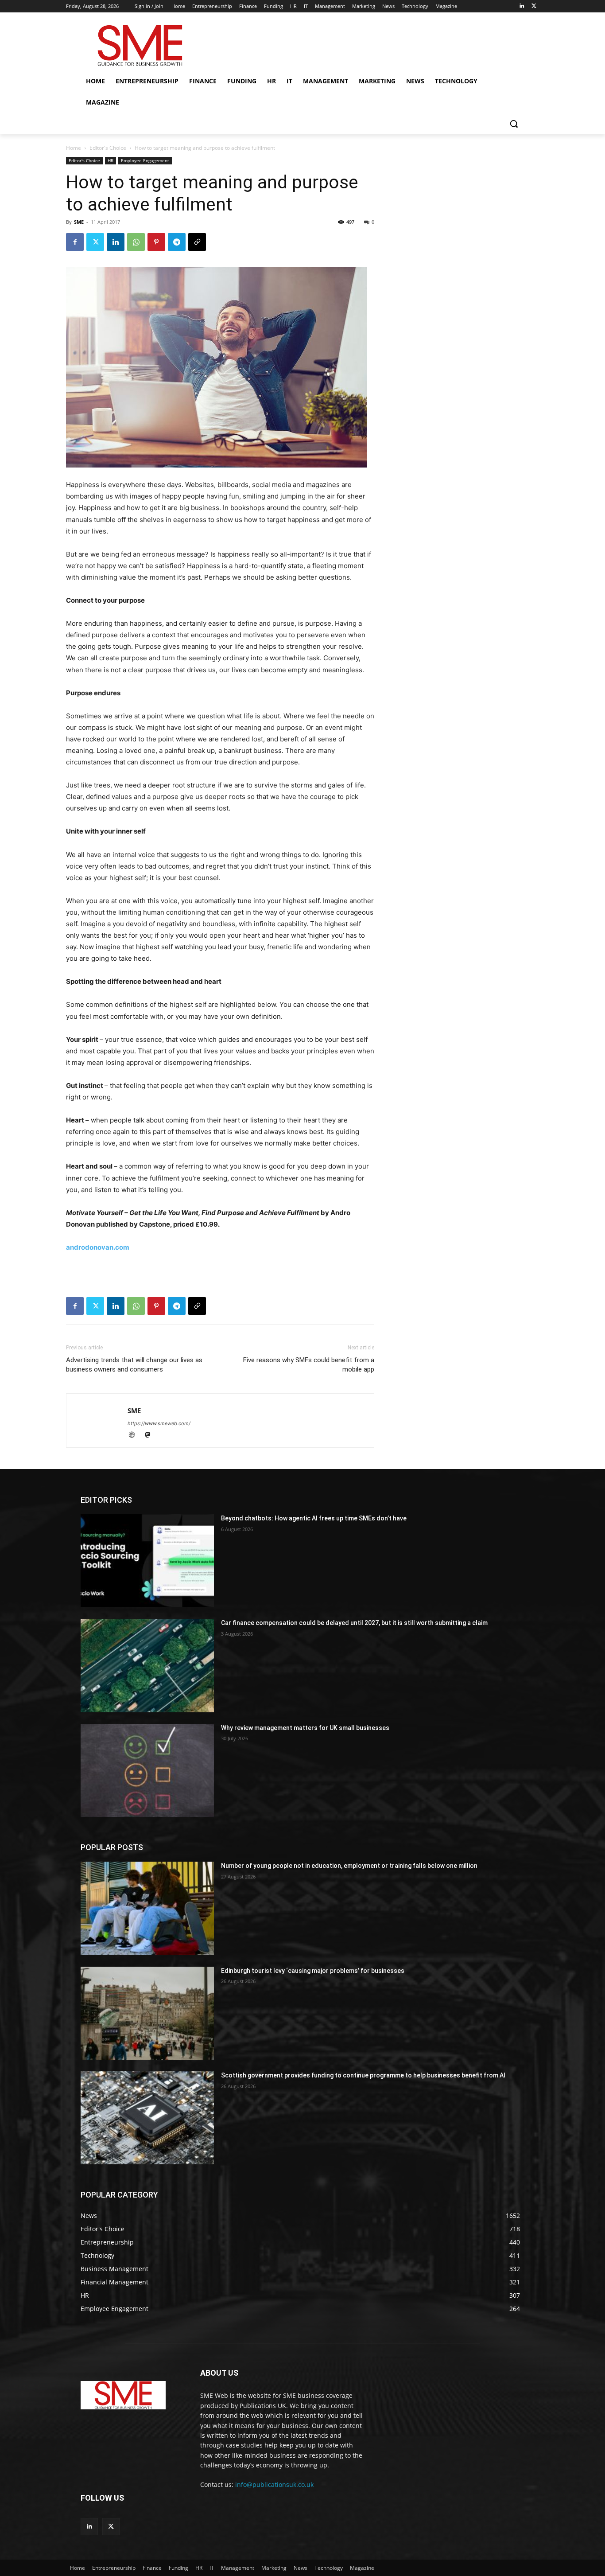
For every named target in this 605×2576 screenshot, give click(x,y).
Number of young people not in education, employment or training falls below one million (349, 1866)
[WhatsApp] (136, 242)
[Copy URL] (197, 242)
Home (74, 148)
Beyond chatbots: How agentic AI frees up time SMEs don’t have (314, 1518)
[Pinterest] (156, 242)
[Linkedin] (522, 6)
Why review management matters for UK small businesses (305, 1728)
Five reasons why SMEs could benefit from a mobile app (309, 1365)
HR (111, 160)
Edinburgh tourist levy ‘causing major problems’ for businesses (313, 1971)
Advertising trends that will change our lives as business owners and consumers (134, 1365)
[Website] (136, 1436)
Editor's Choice (108, 148)
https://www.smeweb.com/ (159, 1423)
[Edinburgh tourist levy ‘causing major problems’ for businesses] (147, 2013)
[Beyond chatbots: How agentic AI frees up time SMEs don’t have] (147, 1561)
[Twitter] (534, 6)
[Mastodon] (151, 1436)
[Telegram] (177, 242)
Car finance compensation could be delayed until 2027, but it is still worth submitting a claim (354, 1623)
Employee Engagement (145, 160)
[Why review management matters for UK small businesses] (147, 1770)
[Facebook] (75, 242)
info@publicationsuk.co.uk (274, 2484)
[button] (514, 124)
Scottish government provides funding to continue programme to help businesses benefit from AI (363, 2075)
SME (79, 222)
